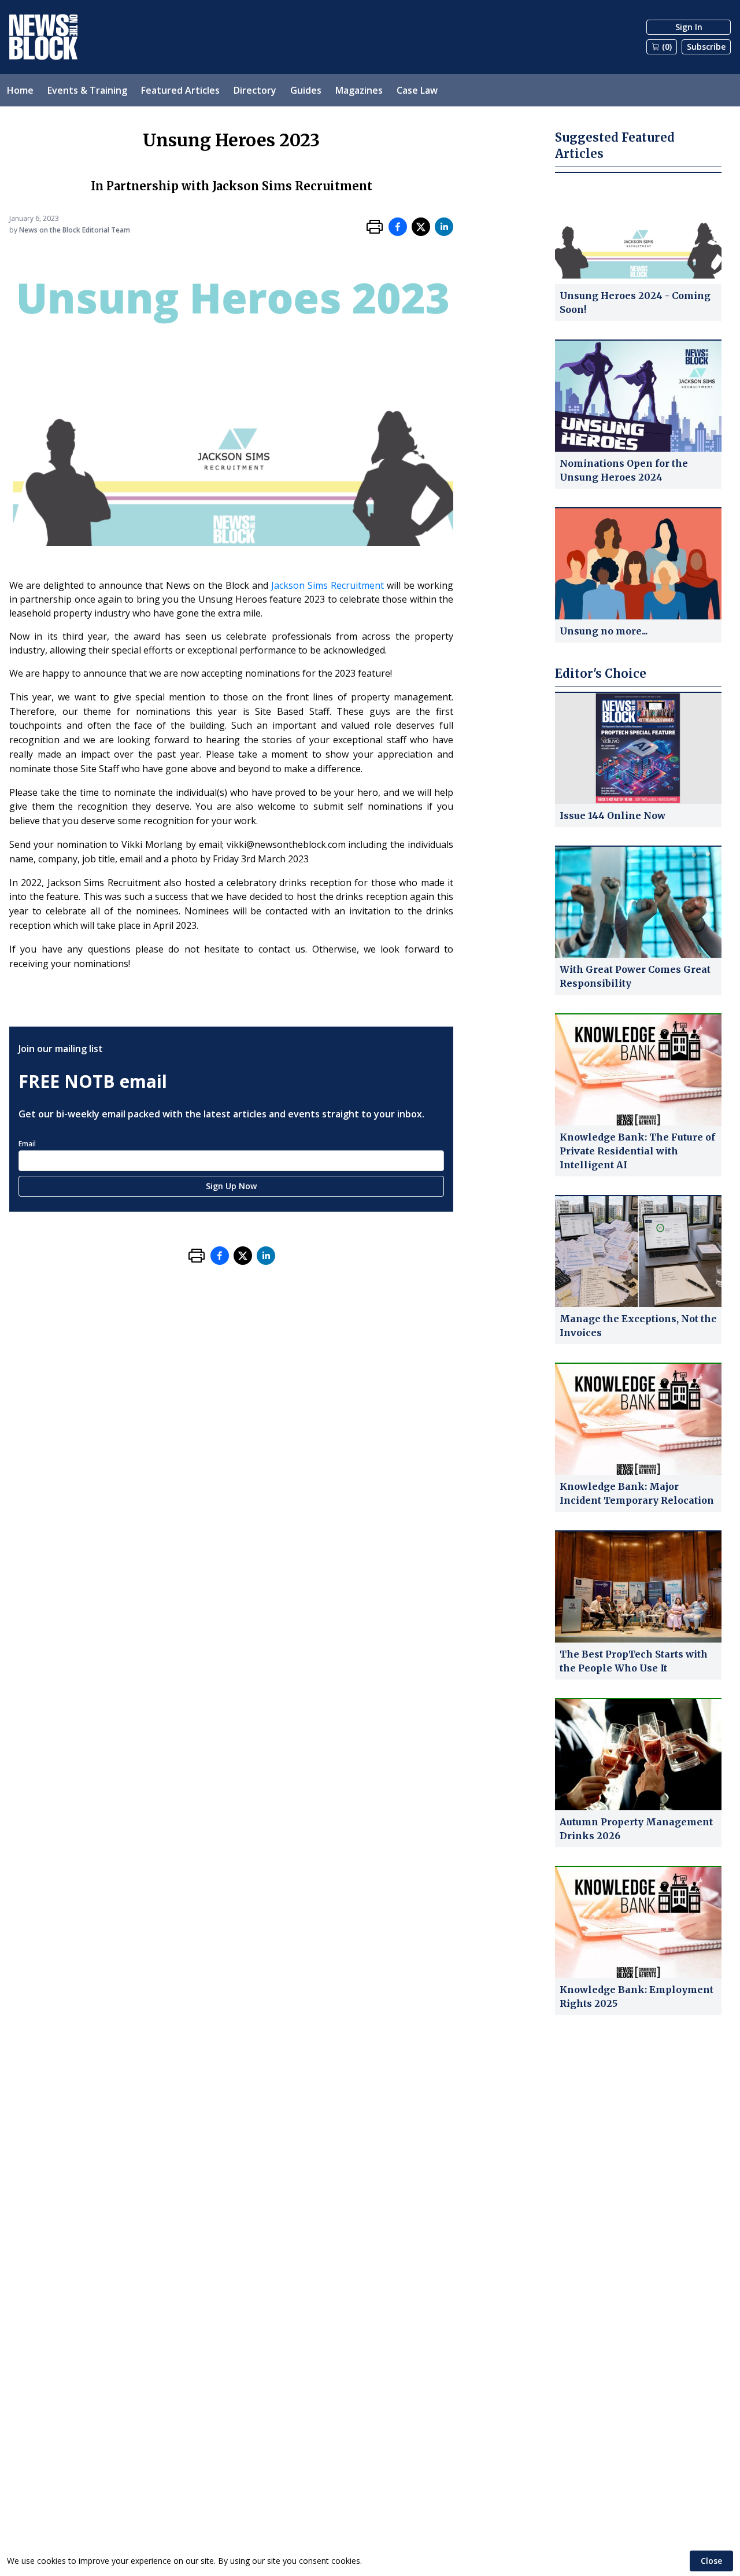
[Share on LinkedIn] (444, 227)
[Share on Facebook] (398, 227)
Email (27, 1144)
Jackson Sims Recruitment (328, 585)
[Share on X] (421, 227)
